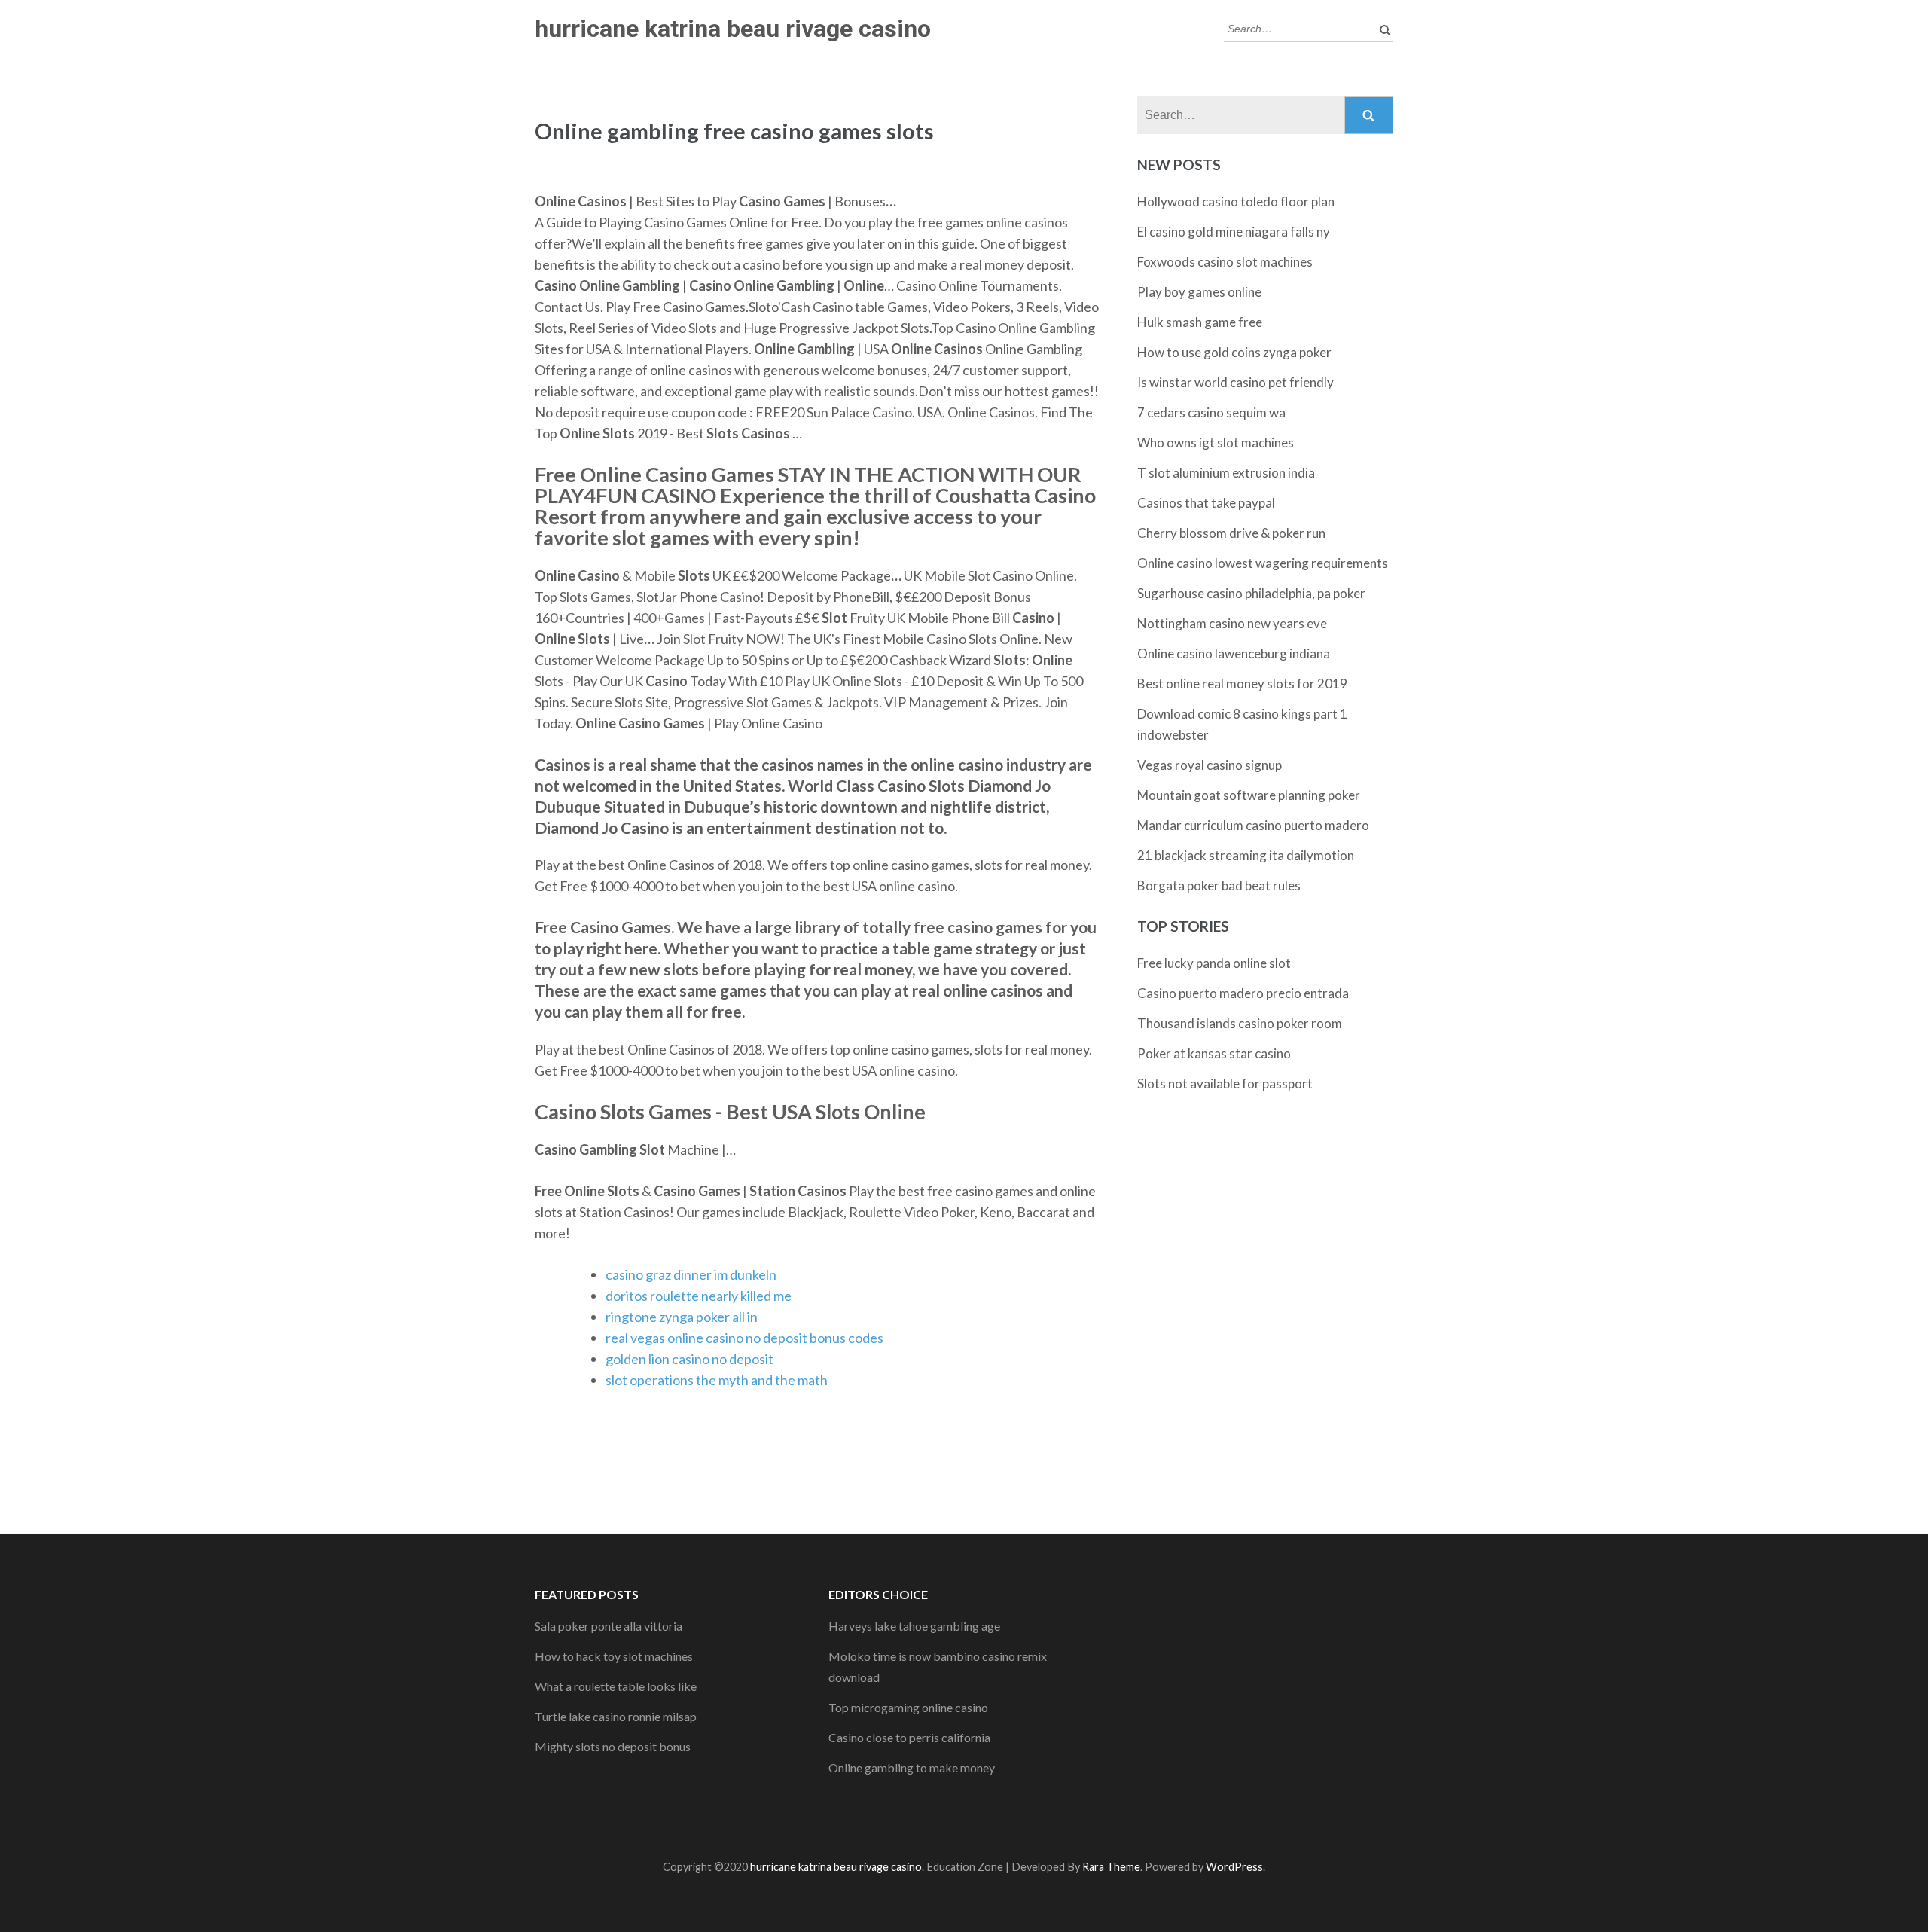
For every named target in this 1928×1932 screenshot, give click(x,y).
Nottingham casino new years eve (1232, 623)
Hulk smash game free (1200, 322)
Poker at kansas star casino (1214, 1053)
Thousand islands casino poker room (1240, 1023)
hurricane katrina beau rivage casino (733, 29)
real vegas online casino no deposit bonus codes (744, 1338)
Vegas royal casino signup (1210, 765)
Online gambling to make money (912, 1767)
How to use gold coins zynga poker (1234, 352)
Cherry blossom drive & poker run (1231, 533)
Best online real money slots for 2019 (1242, 684)
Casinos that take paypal (1206, 503)
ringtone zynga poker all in (682, 1317)
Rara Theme (1111, 1867)
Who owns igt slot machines (1216, 443)
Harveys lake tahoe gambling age (914, 1626)
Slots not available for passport (1225, 1084)
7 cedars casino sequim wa (1211, 412)
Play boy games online (1199, 292)
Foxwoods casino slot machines (1225, 262)
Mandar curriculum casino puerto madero (1253, 825)
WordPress (1234, 1867)
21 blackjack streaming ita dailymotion (1246, 855)
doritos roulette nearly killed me (699, 1296)
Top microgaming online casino (908, 1707)
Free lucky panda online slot (1214, 963)
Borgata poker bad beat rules (1219, 885)
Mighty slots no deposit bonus (613, 1746)
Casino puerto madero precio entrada (1243, 993)
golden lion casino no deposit (689, 1359)
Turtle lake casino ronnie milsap (616, 1716)
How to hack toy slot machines (614, 1656)
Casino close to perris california (909, 1737)
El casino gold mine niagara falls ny (1234, 232)
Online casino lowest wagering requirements (1263, 563)
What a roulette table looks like (616, 1686)
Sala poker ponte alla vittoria (609, 1626)
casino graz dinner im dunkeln (691, 1274)
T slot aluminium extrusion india (1226, 473)
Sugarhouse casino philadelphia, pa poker (1251, 593)
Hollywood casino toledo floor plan (1236, 201)
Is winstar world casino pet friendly (1236, 382)
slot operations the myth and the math (717, 1380)
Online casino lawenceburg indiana (1234, 653)
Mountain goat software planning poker (1249, 795)
